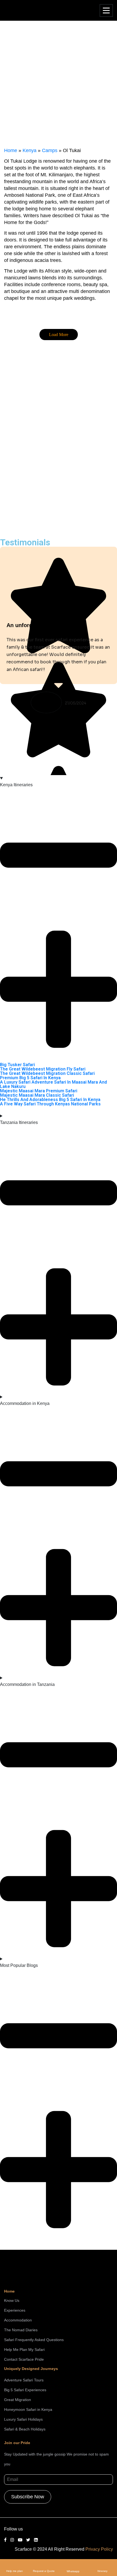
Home (11, 150)
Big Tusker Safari (17, 1065)
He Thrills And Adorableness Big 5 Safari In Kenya (50, 1100)
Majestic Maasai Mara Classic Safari (37, 1095)
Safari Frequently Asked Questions (34, 2340)
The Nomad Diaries (21, 2330)
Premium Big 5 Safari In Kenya (30, 1078)
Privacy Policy (99, 2549)
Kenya (30, 150)
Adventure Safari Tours (24, 2380)
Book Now (19, 495)
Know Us (12, 2300)
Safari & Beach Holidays (25, 2429)
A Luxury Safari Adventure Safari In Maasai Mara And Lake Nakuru (53, 1084)
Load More (59, 335)
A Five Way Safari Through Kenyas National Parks (50, 1104)
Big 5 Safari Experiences (25, 2390)
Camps (50, 150)
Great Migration (18, 2400)
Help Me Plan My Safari (24, 2350)
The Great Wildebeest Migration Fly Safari (43, 1069)
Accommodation (18, 2320)
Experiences (15, 2310)
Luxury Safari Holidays (23, 2419)
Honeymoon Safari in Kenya (28, 2409)
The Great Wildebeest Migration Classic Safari (47, 1073)
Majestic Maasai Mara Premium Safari (39, 1091)
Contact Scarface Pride (24, 2359)
